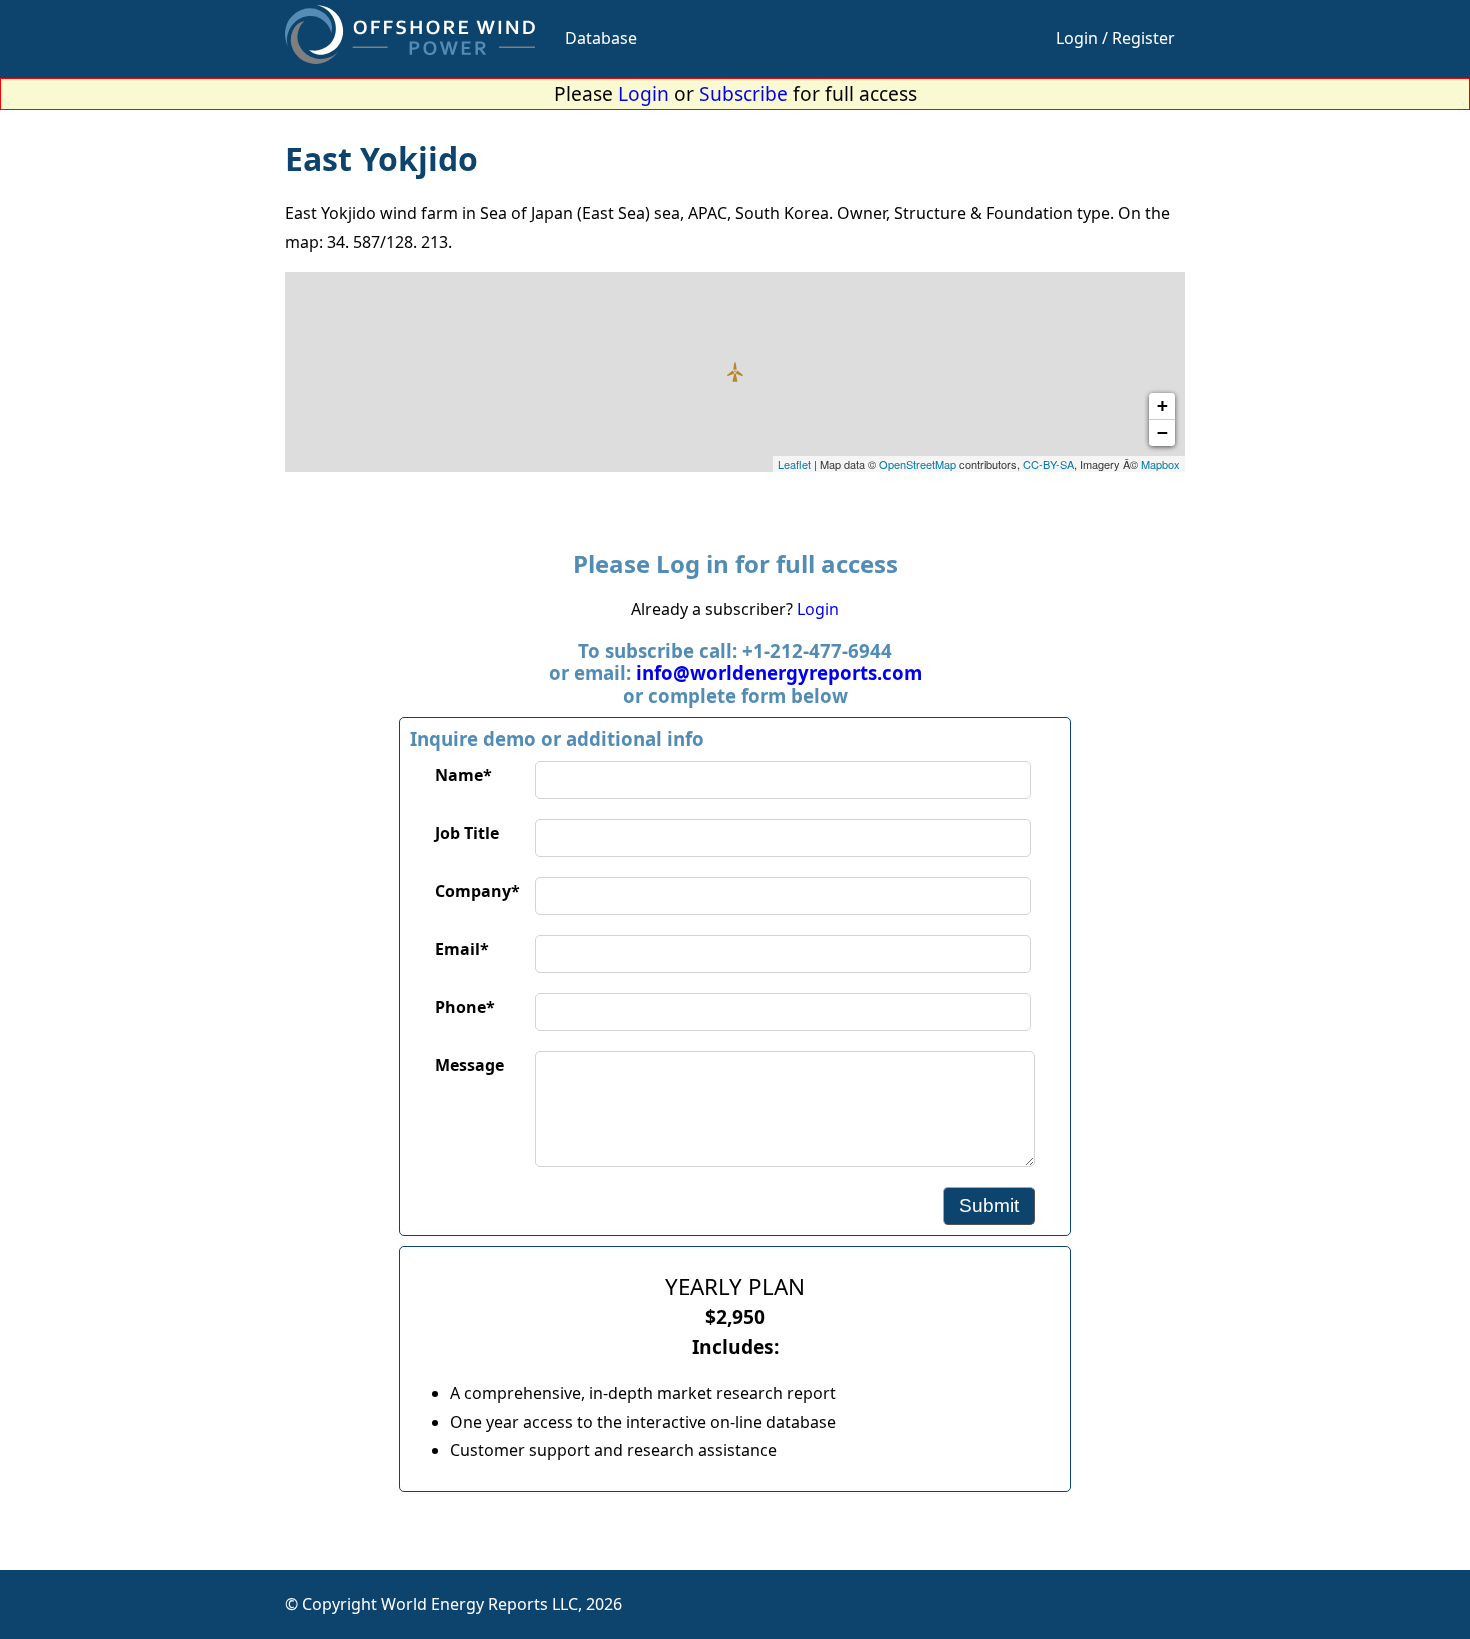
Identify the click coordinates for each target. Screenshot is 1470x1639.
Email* (462, 949)
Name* (463, 775)
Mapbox (1160, 464)
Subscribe (743, 93)
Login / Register (1115, 38)
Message (469, 1065)
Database (601, 38)
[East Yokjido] (735, 372)
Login (643, 93)
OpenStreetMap (917, 464)
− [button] (1162, 432)
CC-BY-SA (1048, 464)
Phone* (465, 1007)
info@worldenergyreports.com (779, 672)
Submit (989, 1205)
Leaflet (794, 464)
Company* (477, 891)
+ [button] (1162, 405)
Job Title (467, 833)
